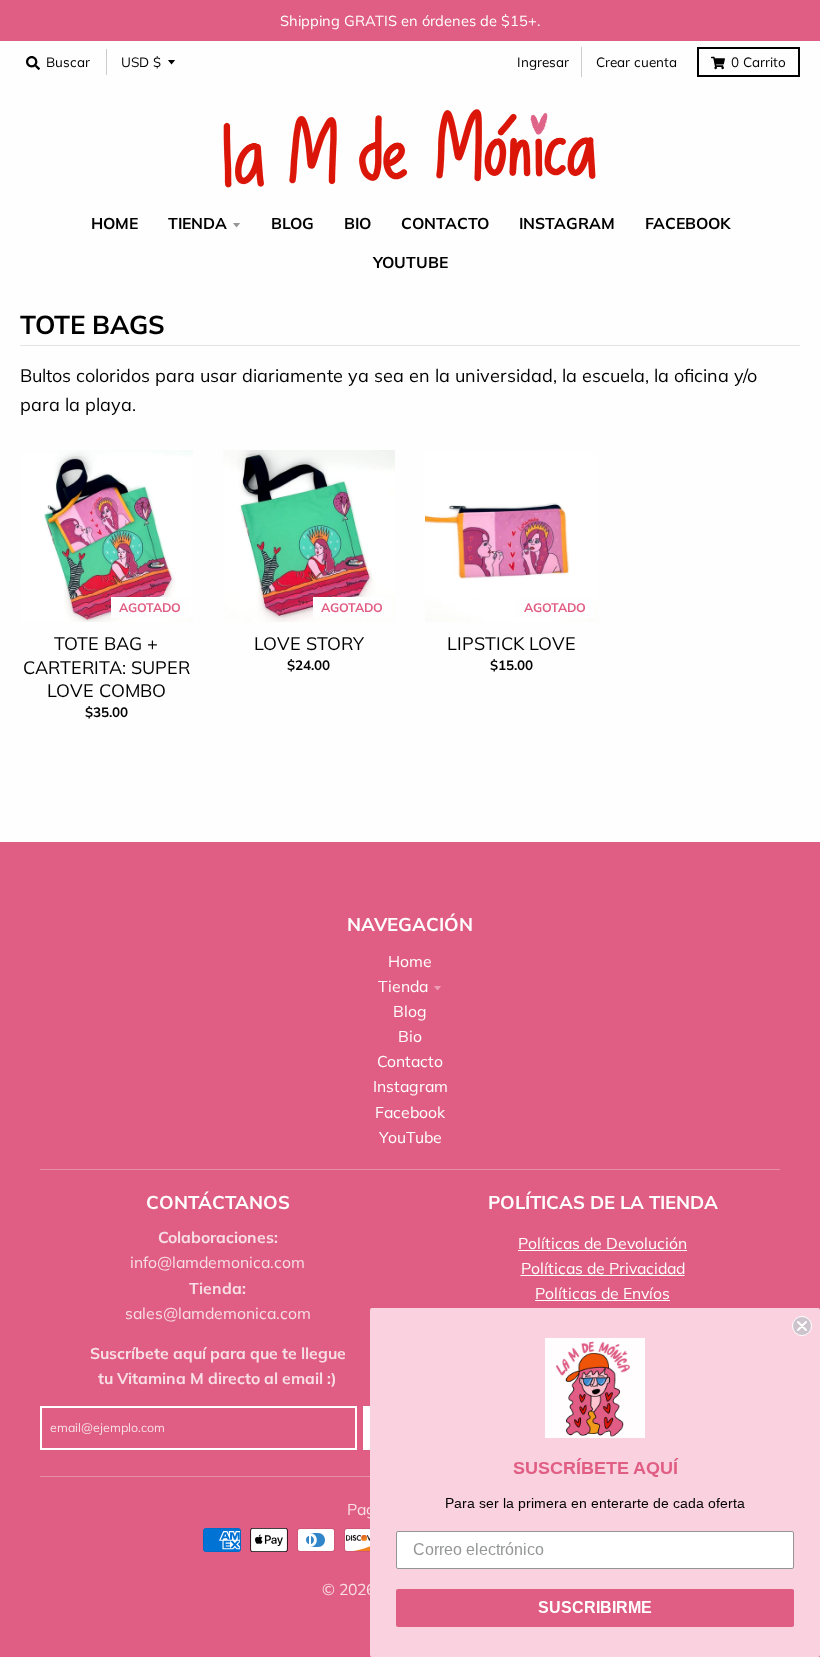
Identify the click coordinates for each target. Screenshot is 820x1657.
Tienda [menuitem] (197, 223)
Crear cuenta (636, 61)
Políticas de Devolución (602, 1243)
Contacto (410, 1061)
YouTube (410, 1137)
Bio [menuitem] (357, 223)
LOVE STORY (309, 643)
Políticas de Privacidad (603, 1268)
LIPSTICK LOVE (511, 643)
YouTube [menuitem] (410, 262)
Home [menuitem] (114, 223)
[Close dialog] (802, 1326)
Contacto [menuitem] (445, 223)
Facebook (410, 1112)
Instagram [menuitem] (567, 223)
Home (410, 961)
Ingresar (543, 61)
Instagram (410, 1086)
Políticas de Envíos (602, 1293)
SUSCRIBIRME (595, 1607)
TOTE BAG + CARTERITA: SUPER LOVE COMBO (106, 667)
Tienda (403, 986)
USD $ (141, 61)
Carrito (758, 61)
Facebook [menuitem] (687, 223)
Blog (410, 1011)
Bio (410, 1036)
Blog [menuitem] (292, 223)
